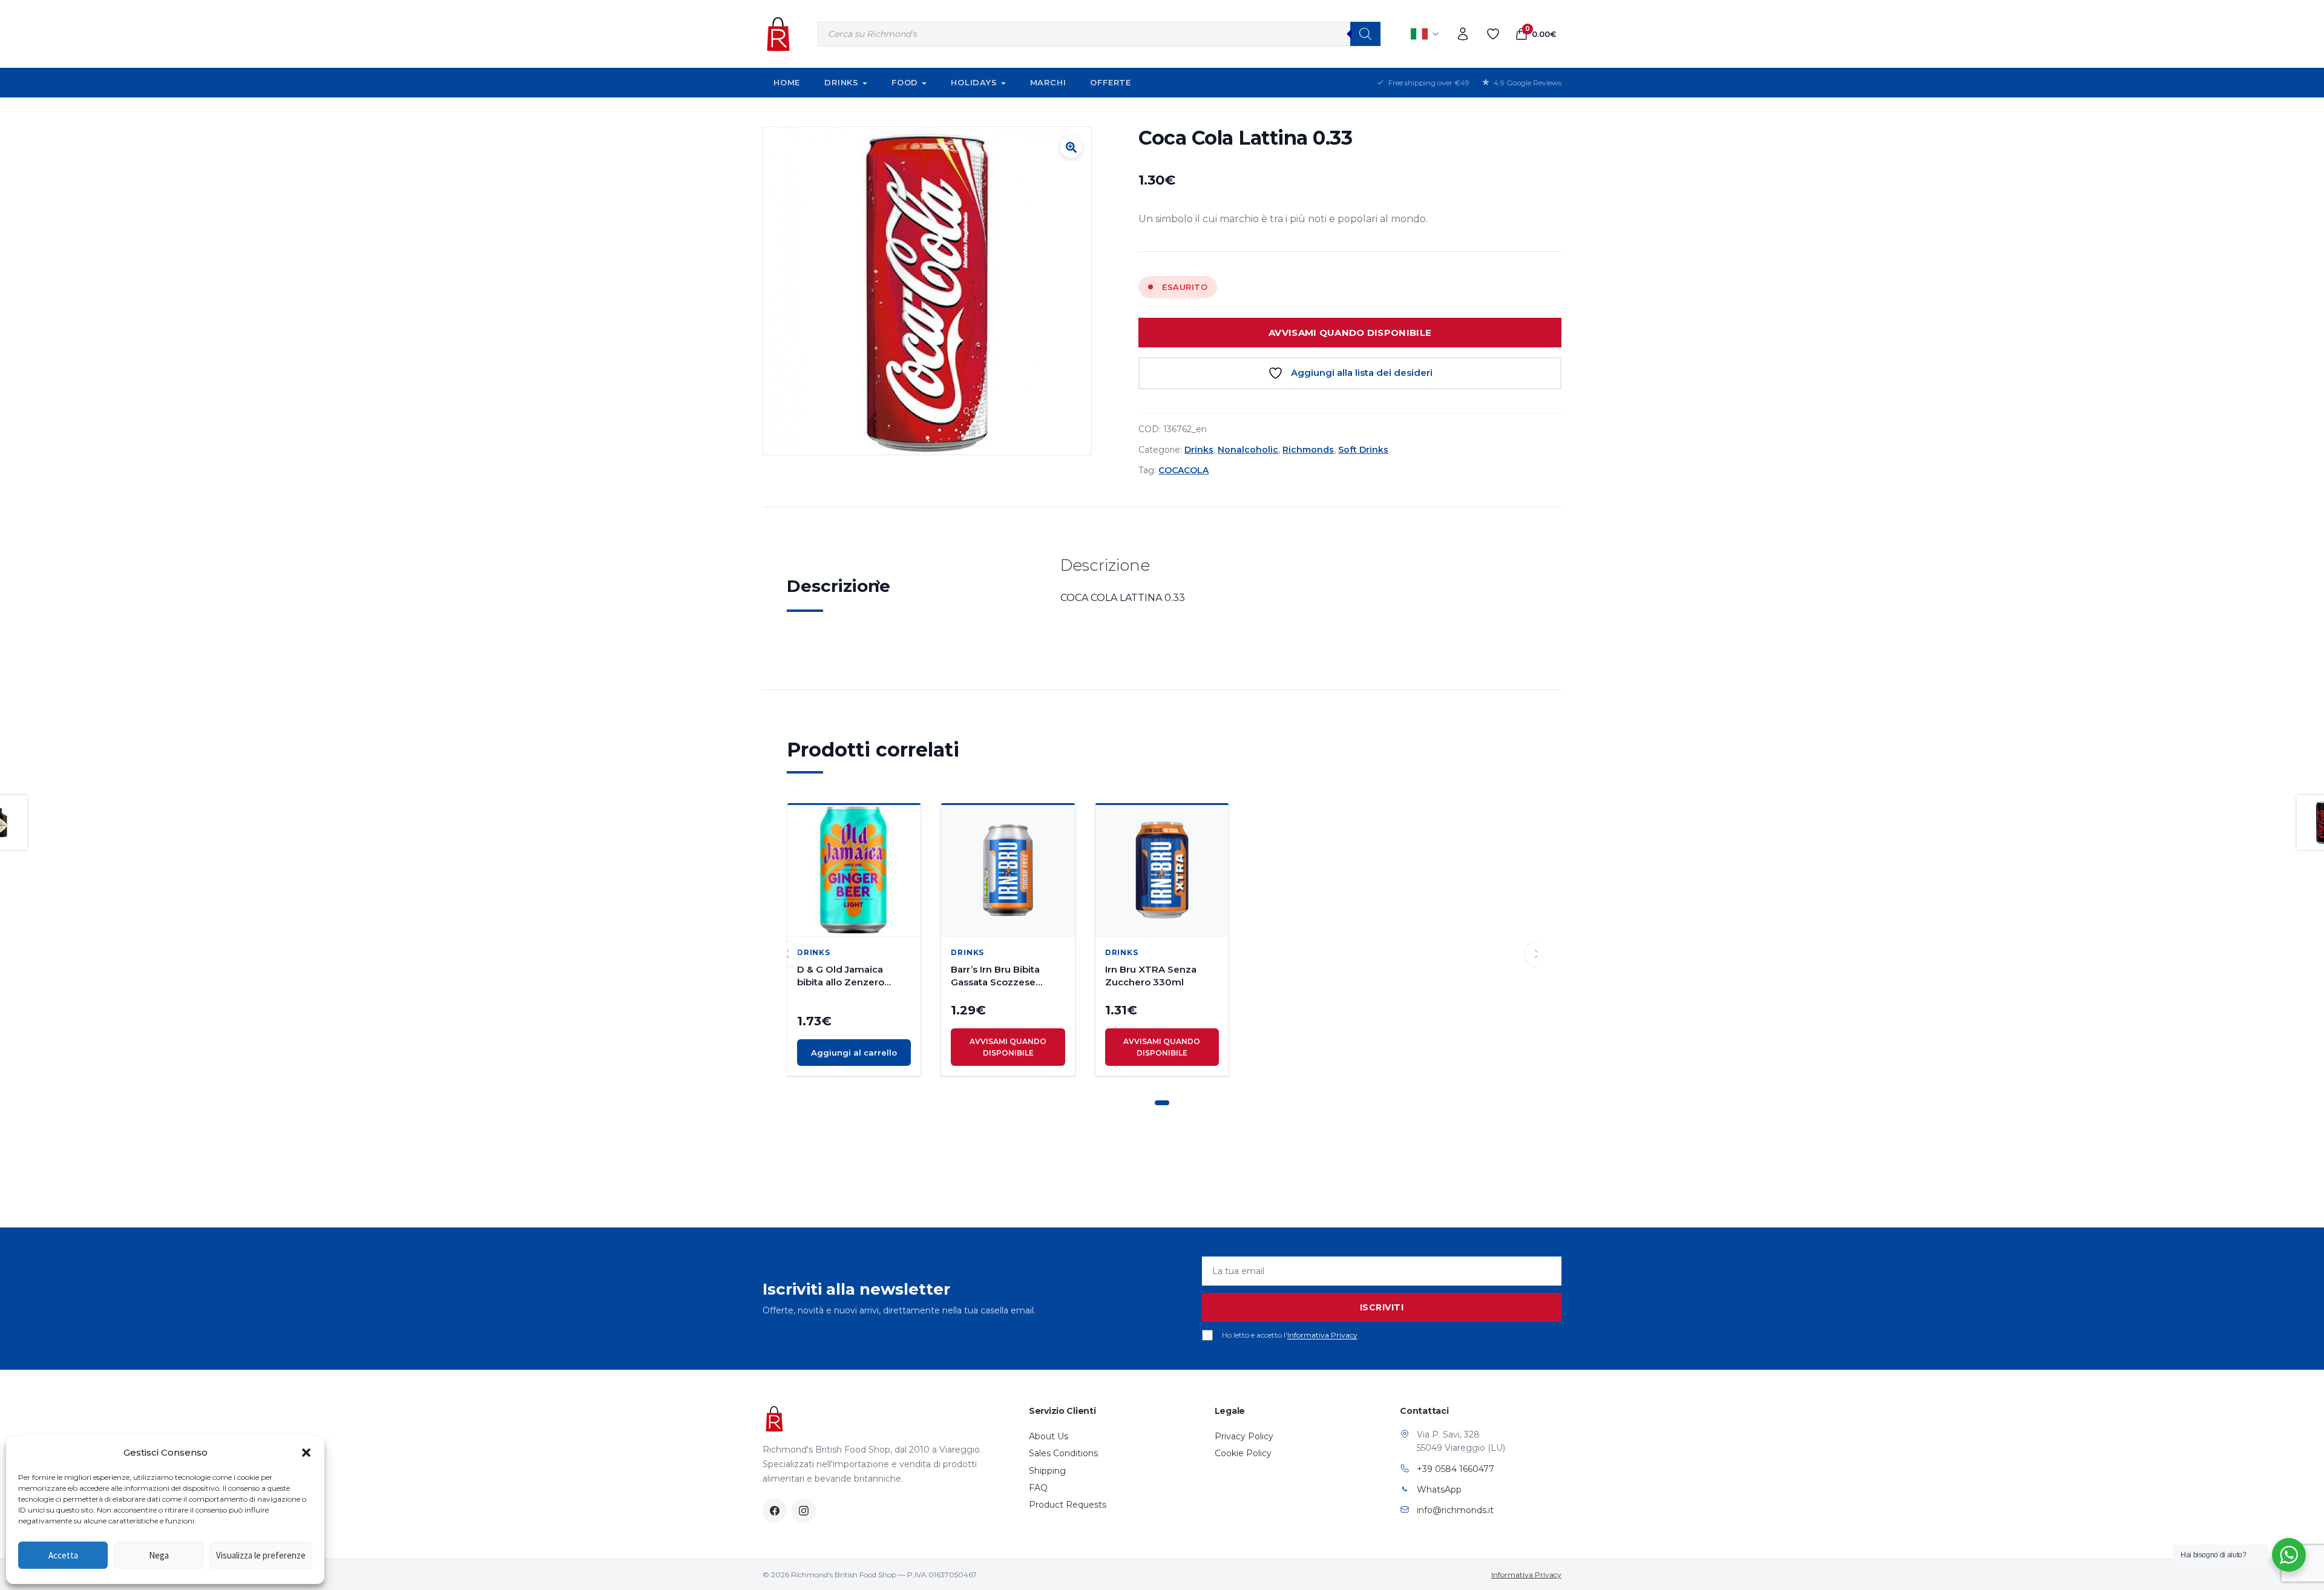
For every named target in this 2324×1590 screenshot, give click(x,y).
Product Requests (1068, 1505)
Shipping (1047, 1471)
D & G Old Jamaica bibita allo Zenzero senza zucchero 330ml (851, 976)
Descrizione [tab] (839, 586)
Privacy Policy (1244, 1436)
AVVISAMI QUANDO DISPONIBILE (1350, 333)
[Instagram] (804, 1511)
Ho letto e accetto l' (1290, 1335)
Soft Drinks (1363, 450)
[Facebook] (775, 1511)
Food (905, 82)
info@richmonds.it (1455, 1510)
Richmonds (1308, 450)
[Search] (1365, 34)
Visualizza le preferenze (261, 1555)
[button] (306, 1453)
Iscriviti (1382, 1307)
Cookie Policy (1243, 1453)
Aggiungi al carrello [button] (854, 1053)
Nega (159, 1555)
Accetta (63, 1555)
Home (787, 82)
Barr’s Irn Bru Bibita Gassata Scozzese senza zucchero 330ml (1005, 976)
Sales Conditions (1063, 1453)
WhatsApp (1439, 1490)
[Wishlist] (1493, 34)
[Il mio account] (1463, 34)
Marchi (1048, 82)
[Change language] (1425, 34)
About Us (1049, 1436)
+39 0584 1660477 (1456, 1469)
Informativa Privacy (1322, 1335)
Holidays (974, 82)
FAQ (1038, 1488)
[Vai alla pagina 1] (1162, 1103)
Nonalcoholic (1248, 450)
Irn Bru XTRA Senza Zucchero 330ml (1151, 976)
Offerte (1111, 82)
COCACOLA (1183, 470)
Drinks (842, 82)
